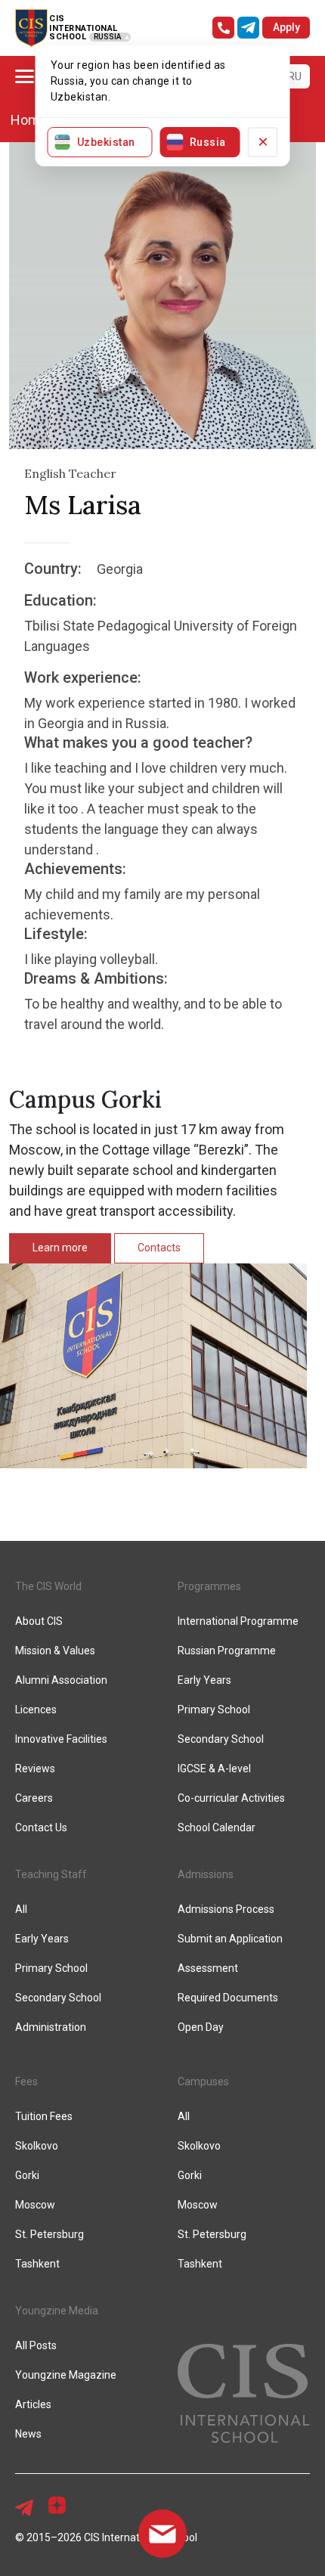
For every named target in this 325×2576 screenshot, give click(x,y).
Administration (51, 2027)
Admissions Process (226, 1909)
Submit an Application (230, 1939)
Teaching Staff (51, 1874)
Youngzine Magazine (66, 2375)
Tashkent (37, 2264)
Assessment (208, 1968)
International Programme (238, 1621)
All (21, 1909)
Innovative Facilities (61, 1739)
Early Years (204, 1680)
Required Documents (228, 1998)
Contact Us (41, 1827)
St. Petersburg (50, 2234)
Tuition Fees (44, 2116)
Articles (33, 2404)
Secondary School (221, 1739)
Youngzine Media (57, 2311)
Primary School (214, 1710)
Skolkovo (37, 2146)
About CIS (39, 1621)
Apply (286, 27)
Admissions (206, 1874)
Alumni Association (61, 1680)
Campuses (203, 2082)
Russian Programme (227, 1651)
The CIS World (48, 1586)
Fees (26, 2082)
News (28, 2434)
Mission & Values (55, 1651)
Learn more (60, 1248)
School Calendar (217, 1827)
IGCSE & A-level (214, 1768)
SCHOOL (68, 37)
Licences (36, 1710)
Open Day (201, 2027)
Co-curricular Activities (231, 1798)
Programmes (209, 1586)
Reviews (35, 1768)
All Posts (36, 2345)
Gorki (27, 2175)
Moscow (35, 2205)
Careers (34, 1798)
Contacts (159, 1248)
